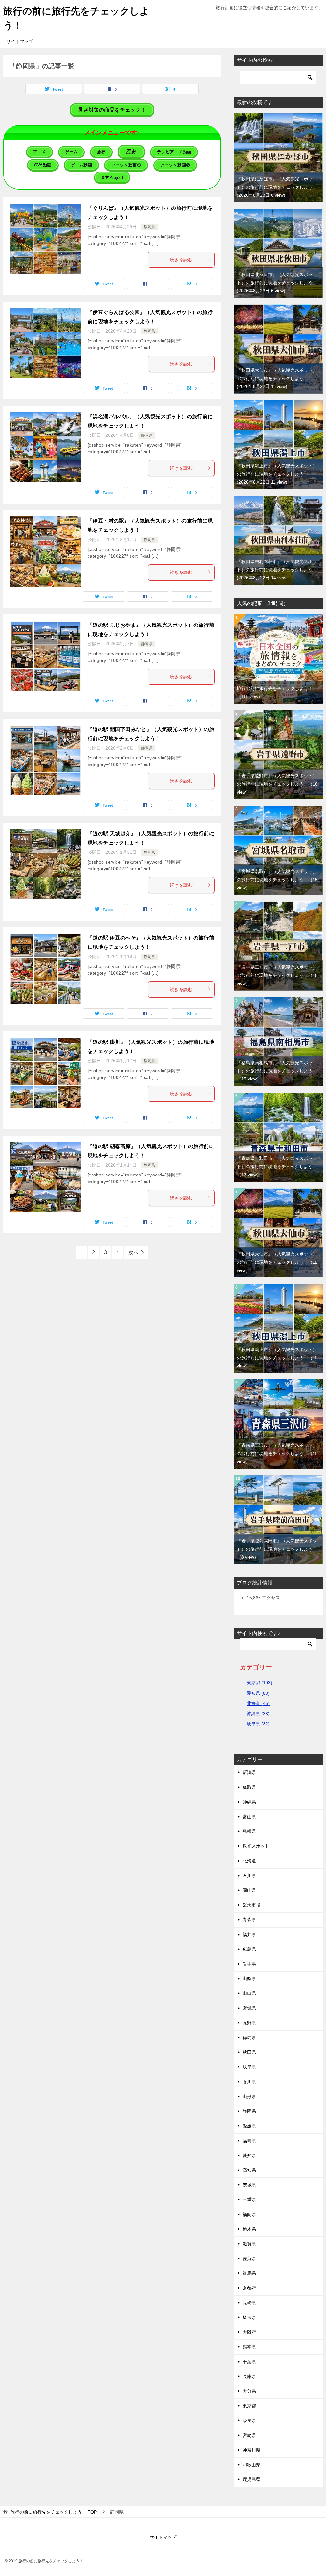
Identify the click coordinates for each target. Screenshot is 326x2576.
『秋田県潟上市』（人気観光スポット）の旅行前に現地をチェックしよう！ (277, 474)
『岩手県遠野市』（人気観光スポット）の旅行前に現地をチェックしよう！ (277, 784)
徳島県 (249, 2038)
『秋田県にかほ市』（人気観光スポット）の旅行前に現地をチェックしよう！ (277, 187)
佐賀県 (249, 2258)
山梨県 (249, 1979)
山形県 (249, 2097)
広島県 (249, 1949)
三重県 (249, 2199)
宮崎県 (249, 2435)
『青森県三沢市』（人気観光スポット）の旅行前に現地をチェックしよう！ (277, 1453)
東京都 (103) (259, 1683)
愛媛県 (249, 2126)
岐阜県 (249, 2067)
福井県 (249, 1935)
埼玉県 (249, 2317)
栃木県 (249, 2229)
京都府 (249, 2288)
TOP (54, 2512)
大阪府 (249, 2332)
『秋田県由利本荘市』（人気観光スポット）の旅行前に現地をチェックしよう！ (277, 569)
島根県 (249, 1831)
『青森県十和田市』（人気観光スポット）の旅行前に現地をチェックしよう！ (277, 1166)
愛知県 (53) (258, 1693)
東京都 (249, 2406)
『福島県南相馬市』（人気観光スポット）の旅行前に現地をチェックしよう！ (277, 1071)
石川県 (249, 1876)
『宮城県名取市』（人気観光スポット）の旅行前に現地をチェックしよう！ (277, 879)
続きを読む (181, 260)
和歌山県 (252, 2465)
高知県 (249, 2170)
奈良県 (249, 2420)
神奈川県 (252, 2450)
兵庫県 (249, 2376)
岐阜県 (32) (258, 1724)
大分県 (249, 2391)
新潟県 (249, 1772)
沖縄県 (249, 1802)
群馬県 (249, 2273)
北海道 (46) (258, 1703)
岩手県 (249, 1964)
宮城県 (249, 2008)
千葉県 (249, 2362)
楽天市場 (252, 1905)
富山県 (249, 1817)
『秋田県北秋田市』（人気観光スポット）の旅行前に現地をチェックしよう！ (277, 282)
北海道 (249, 1861)
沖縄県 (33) (258, 1714)
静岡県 (149, 227)
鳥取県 (249, 1787)
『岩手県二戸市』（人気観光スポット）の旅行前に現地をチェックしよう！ (277, 975)
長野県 (249, 2023)
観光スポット (256, 1846)
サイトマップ (20, 41)
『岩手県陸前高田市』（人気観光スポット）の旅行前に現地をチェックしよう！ (277, 1549)
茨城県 (249, 2185)
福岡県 (249, 2214)
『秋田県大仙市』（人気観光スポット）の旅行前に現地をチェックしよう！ (277, 378)
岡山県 (249, 1890)
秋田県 (249, 2052)
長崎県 (249, 2303)
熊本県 (249, 2347)
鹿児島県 (252, 2479)
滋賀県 (249, 2244)
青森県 (249, 1920)
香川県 (249, 2082)
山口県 (249, 1993)
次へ (133, 1252)
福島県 (249, 2141)
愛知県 (249, 2155)
